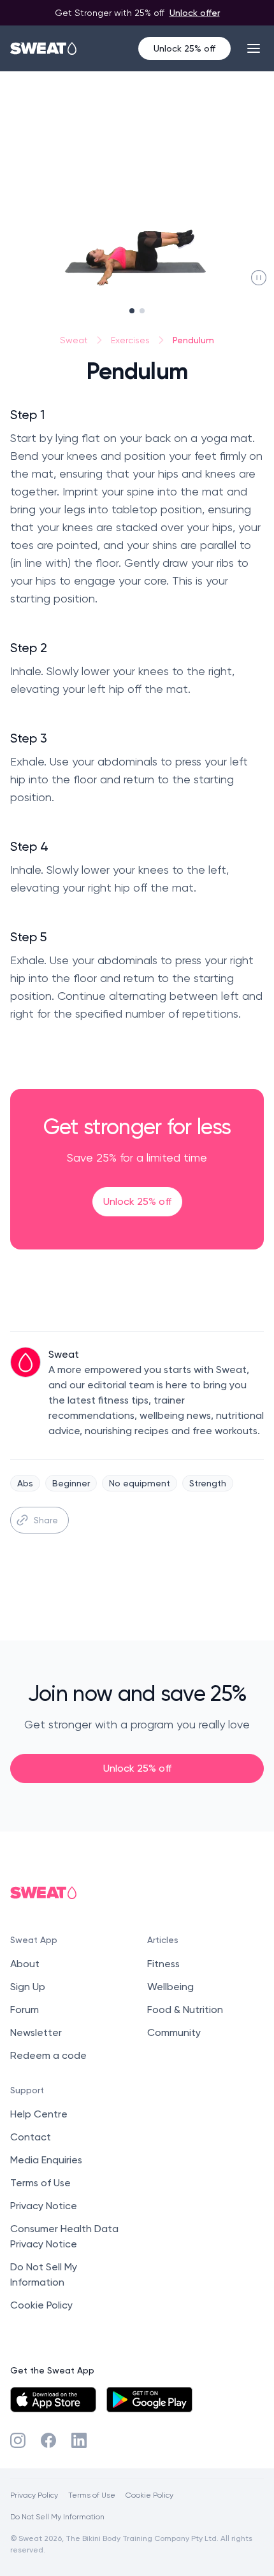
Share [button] (46, 1520)
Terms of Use (40, 2183)
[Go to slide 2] (142, 311)
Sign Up (28, 1987)
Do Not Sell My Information (57, 2516)
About (25, 1964)
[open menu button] (254, 48)
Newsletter (36, 2032)
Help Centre (39, 2114)
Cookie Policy (41, 2305)
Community (174, 2032)
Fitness (163, 1964)
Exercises (130, 340)
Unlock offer (195, 12)
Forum (25, 2010)
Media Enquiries (46, 2160)
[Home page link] (44, 48)
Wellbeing (170, 1987)
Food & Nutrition (185, 2010)
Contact (31, 2137)
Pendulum (193, 340)
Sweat (74, 340)
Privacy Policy (34, 2495)
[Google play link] (149, 2400)
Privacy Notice (44, 2206)
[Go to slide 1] (132, 311)
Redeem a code (48, 2055)
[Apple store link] (53, 2400)
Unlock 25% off (184, 48)
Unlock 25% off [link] (137, 1201)
